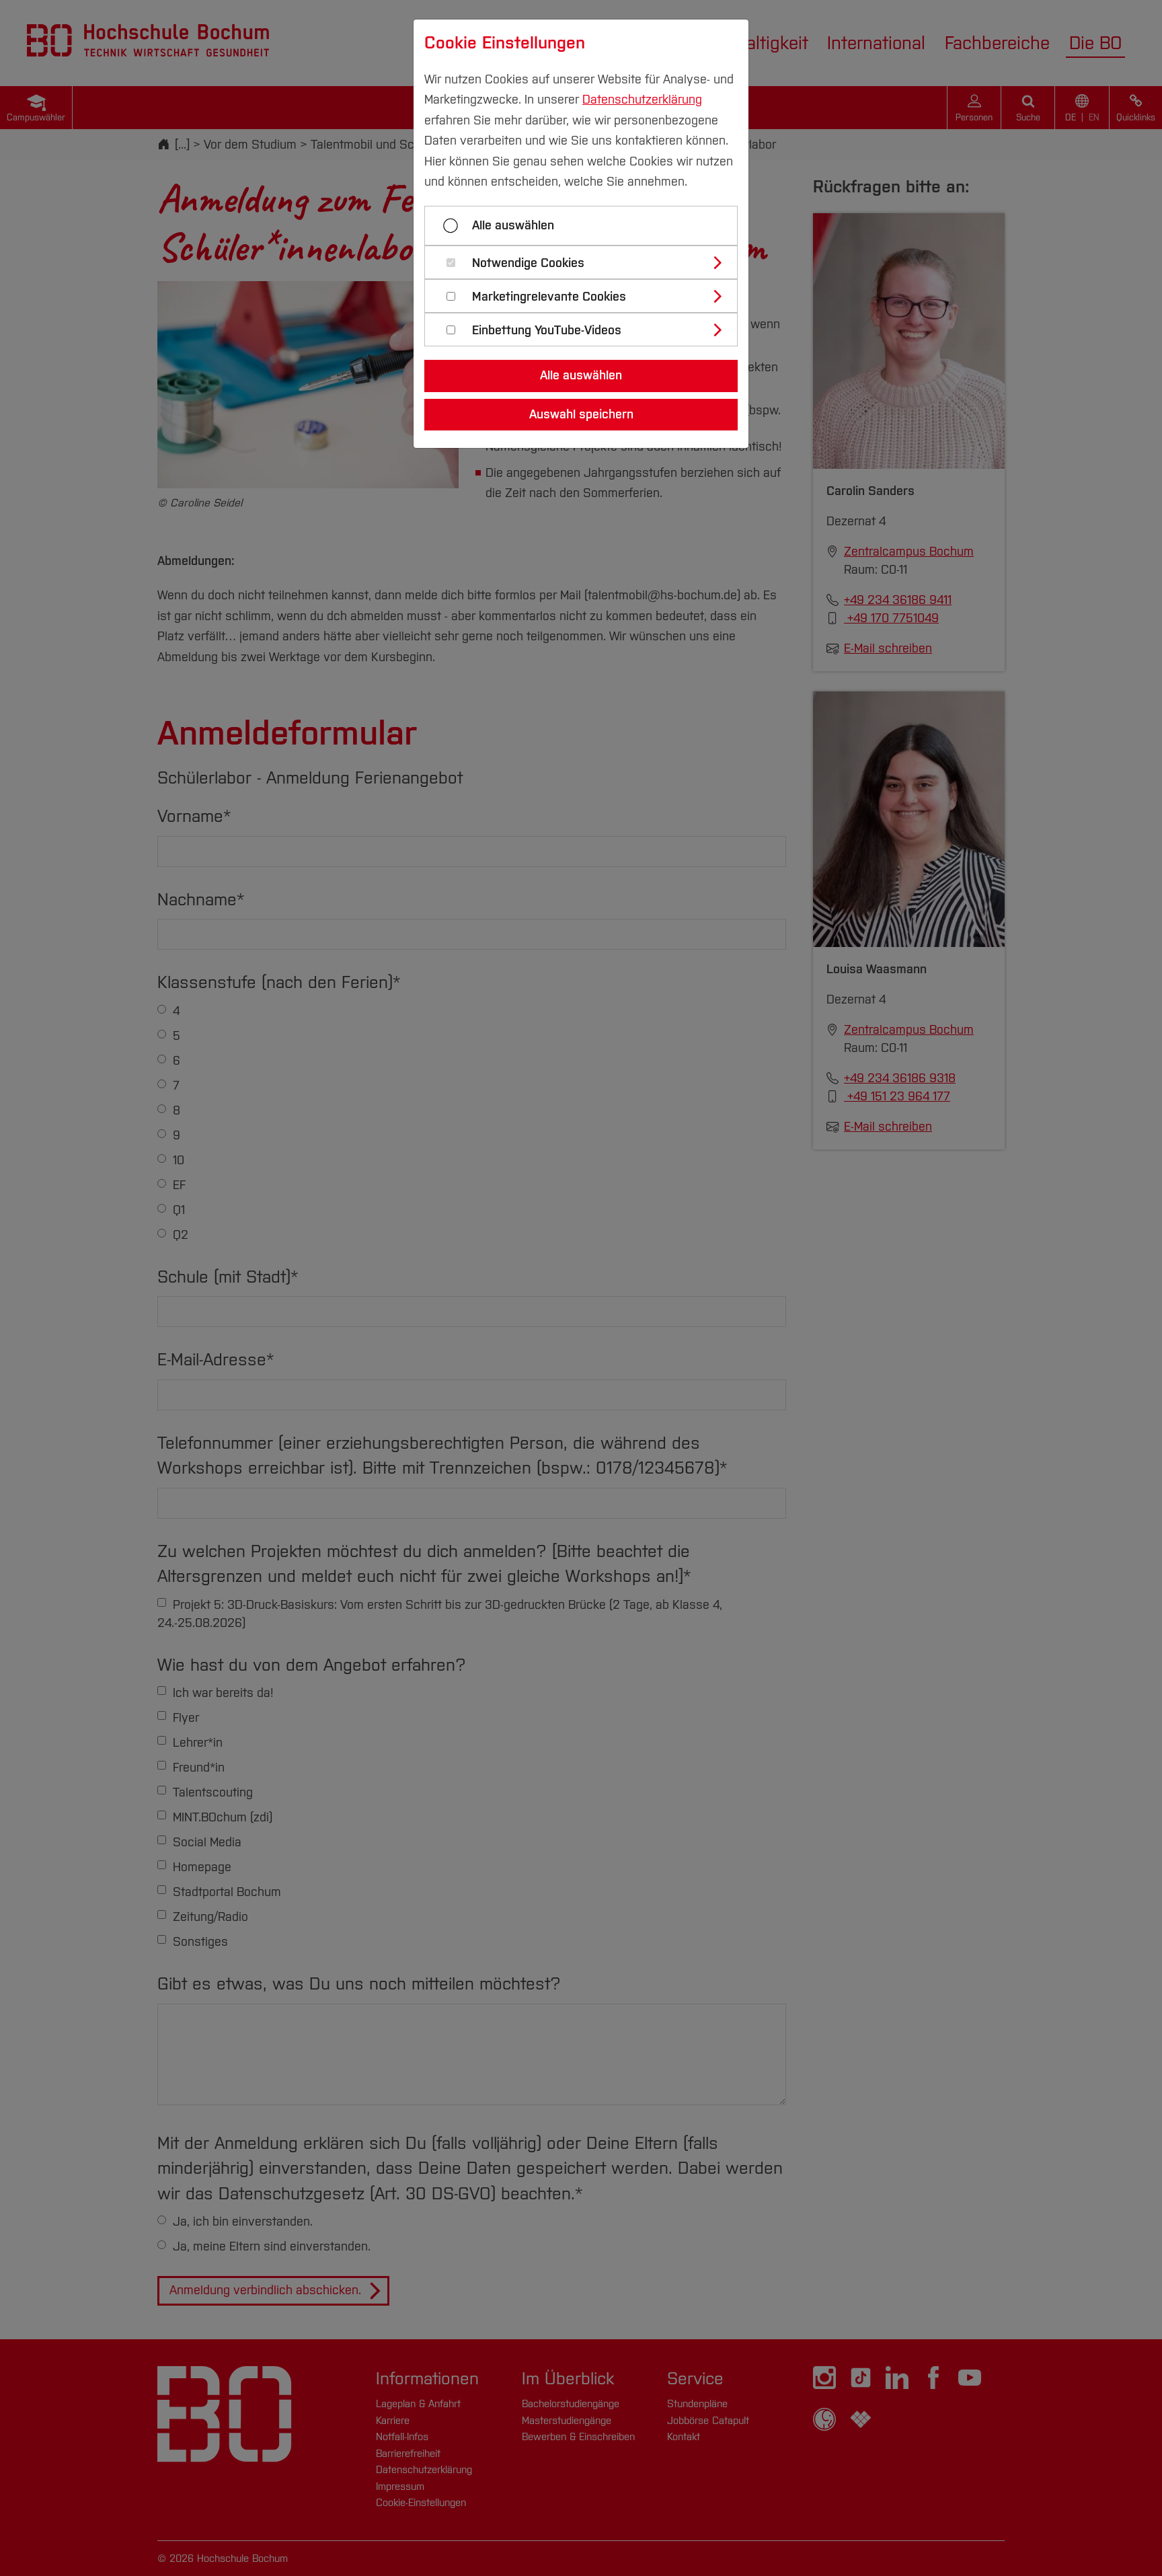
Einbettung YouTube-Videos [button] (547, 331)
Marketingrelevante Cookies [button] (549, 297)
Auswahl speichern (581, 414)
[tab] (587, 262)
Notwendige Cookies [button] (528, 263)
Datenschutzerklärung (642, 100)
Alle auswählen (513, 225)
